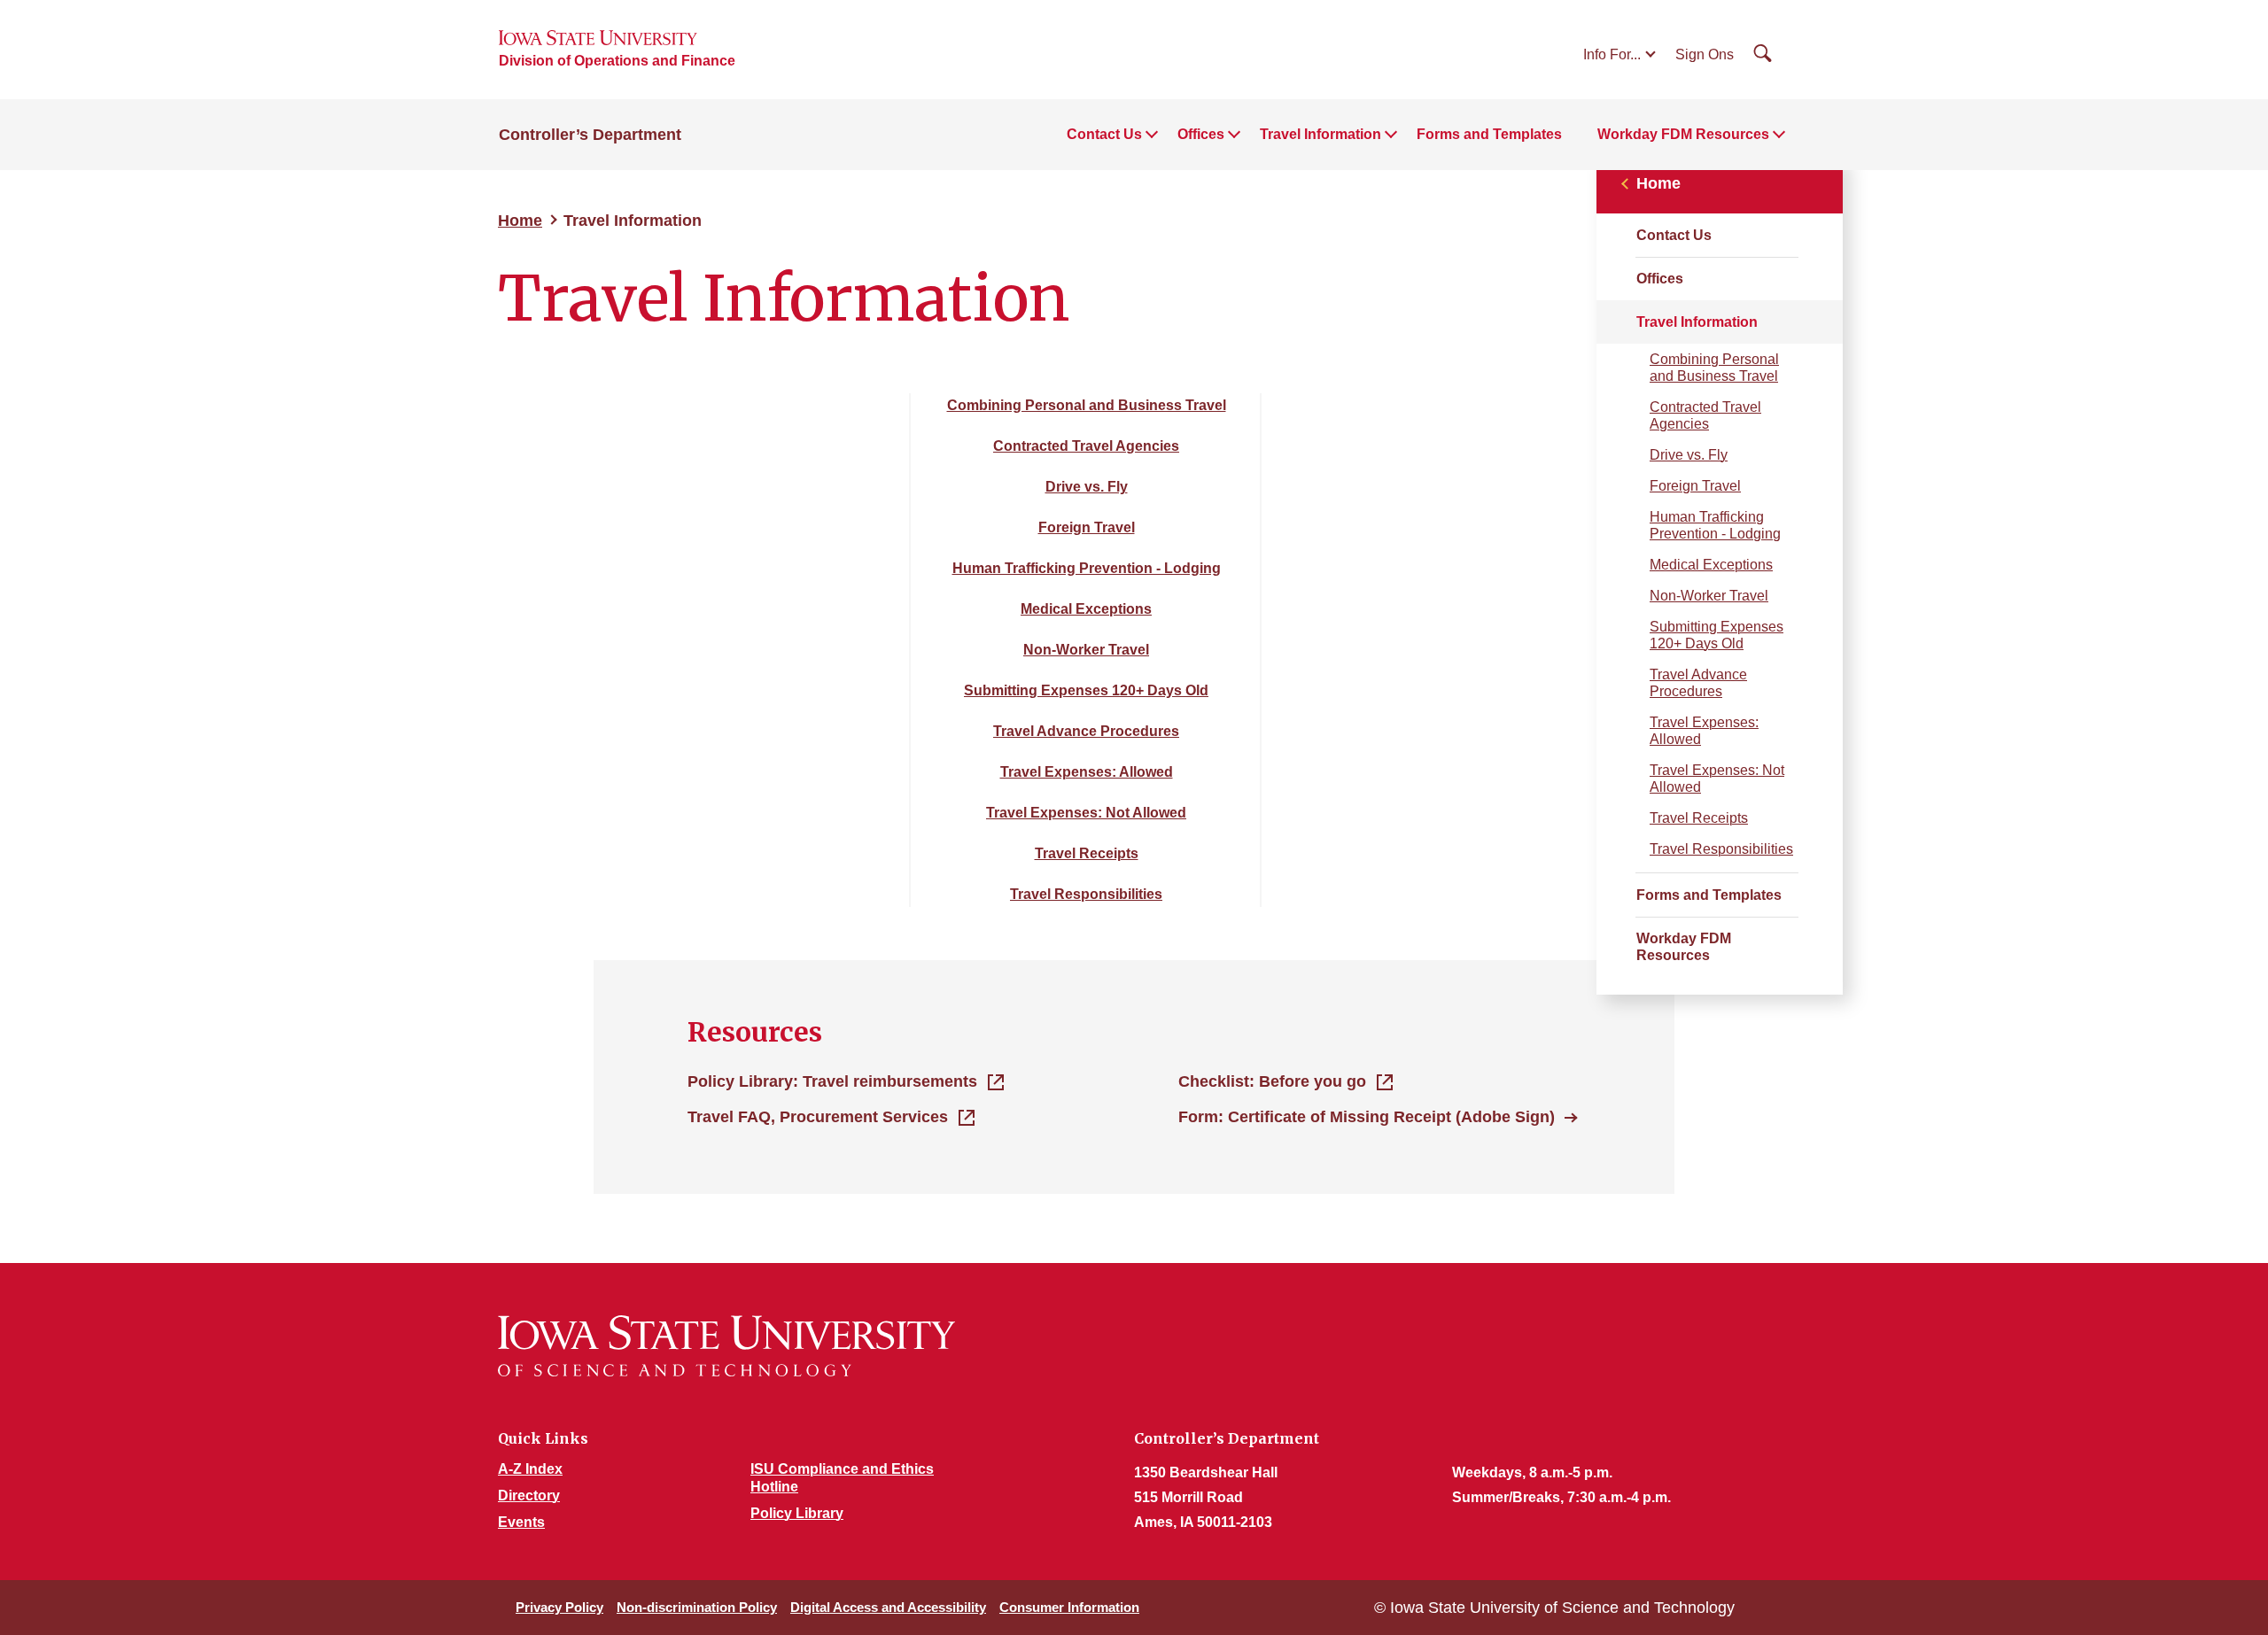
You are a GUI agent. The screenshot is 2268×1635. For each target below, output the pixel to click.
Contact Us (1674, 235)
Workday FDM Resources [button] (1683, 134)
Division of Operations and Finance (617, 61)
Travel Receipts (1699, 818)
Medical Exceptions (1711, 565)
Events (521, 1522)
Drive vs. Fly (1689, 455)
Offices (1660, 279)
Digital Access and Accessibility (888, 1607)
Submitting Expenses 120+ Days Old (1717, 635)
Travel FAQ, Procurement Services (818, 1117)
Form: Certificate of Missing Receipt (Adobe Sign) (1367, 1117)
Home (520, 221)
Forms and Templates (1489, 134)
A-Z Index (530, 1469)
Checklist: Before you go (1272, 1081)
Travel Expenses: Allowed (1704, 731)
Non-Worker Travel (1709, 596)
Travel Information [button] (1320, 134)
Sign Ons (1705, 54)
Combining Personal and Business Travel (1714, 368)
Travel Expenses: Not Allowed (1717, 779)
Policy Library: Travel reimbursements (832, 1081)
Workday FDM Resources (1684, 947)
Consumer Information (1069, 1607)
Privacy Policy (559, 1607)
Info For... (1612, 54)
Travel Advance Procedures (1698, 683)
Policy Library (797, 1513)
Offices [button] (1201, 134)
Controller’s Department (590, 135)
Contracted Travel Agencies (1705, 415)
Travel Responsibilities (1721, 849)
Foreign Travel (1695, 486)
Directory (529, 1496)
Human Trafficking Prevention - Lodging (1715, 525)
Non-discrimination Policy (697, 1607)
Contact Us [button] (1104, 134)
